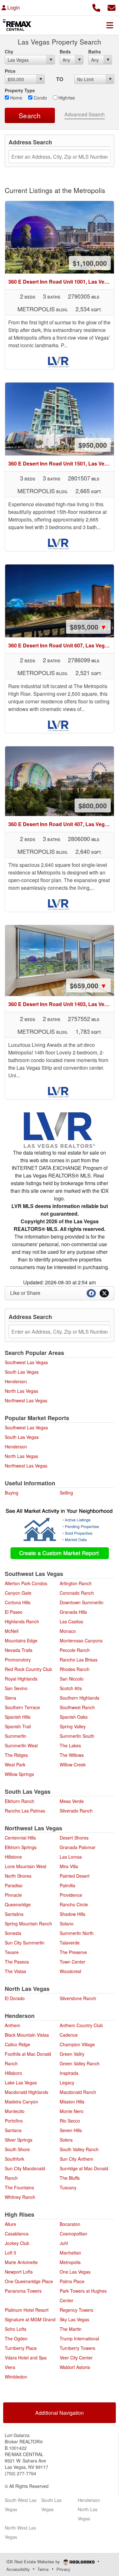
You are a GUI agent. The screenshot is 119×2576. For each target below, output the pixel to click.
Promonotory (18, 1660)
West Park (15, 1765)
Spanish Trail (18, 1726)
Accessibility (18, 2569)
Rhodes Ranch (75, 1669)
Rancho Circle (74, 1904)
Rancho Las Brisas (79, 1660)
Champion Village (77, 2044)
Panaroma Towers (23, 2291)
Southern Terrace (22, 1707)
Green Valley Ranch (80, 2063)
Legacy (67, 2082)
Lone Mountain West (26, 1866)
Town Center (73, 1962)
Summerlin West (21, 1745)
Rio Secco (70, 2121)
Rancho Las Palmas (25, 1811)
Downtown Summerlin (82, 1602)
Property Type (20, 90)
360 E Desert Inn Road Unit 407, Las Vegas (61, 824)
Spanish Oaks (74, 1717)
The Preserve (73, 1952)
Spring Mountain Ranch (28, 1923)
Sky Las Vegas (74, 2319)
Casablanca (17, 2234)
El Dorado (15, 1998)
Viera (10, 2367)
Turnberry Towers (77, 2348)
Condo (40, 98)
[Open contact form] (112, 7)
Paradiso (14, 1885)
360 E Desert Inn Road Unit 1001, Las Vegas (61, 282)
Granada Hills (73, 1612)
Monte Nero (72, 2111)
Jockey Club (17, 2243)
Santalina (14, 1914)
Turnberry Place (21, 2348)
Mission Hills (72, 2102)
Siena (10, 1698)
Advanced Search (85, 114)
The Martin (71, 2329)
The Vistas (15, 1971)
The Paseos (17, 1962)
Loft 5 (10, 2253)
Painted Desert (75, 1876)
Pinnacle (13, 1895)
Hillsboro (13, 2073)
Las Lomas (71, 1857)
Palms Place (72, 2281)
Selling (66, 1493)
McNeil (12, 1631)
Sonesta (13, 1933)
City (9, 52)
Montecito (15, 2111)
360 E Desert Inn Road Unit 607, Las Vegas (61, 645)
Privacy (63, 2569)
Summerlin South (77, 1736)
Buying (12, 1493)
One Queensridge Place (29, 2281)
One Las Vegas (75, 2272)
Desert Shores (74, 1838)
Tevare (12, 1952)
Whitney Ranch (20, 2197)
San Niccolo (72, 1679)
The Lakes (70, 1745)
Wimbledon (16, 2377)
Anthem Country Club (81, 2025)
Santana (13, 2130)
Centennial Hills (20, 1838)
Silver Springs (19, 2140)
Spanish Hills (18, 1717)
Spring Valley (73, 1726)
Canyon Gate (18, 1593)
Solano (67, 1923)
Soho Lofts (16, 2329)
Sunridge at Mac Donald (84, 2168)
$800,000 (93, 805)
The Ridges (16, 1755)
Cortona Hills (18, 1602)
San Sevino (16, 1688)
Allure (10, 2224)
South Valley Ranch (79, 2149)
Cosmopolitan (73, 2234)
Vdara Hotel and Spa (26, 2358)
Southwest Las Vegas (26, 1362)
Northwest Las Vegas (26, 1400)
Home (16, 98)
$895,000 (88, 627)
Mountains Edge (21, 1640)
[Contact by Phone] (96, 7)
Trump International (79, 2338)
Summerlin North (77, 1933)
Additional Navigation (60, 2413)
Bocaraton (70, 2224)
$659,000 (88, 985)
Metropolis (70, 2262)
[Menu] (110, 25)
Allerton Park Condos (26, 1583)
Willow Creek (73, 1765)
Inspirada (69, 2073)
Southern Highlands (79, 1698)
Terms (43, 2569)
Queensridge (18, 1904)
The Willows (72, 1755)
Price (10, 71)
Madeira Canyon (21, 2102)
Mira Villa (69, 1866)
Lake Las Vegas (21, 2082)
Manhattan (70, 2253)
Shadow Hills (73, 1914)
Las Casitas (71, 1621)
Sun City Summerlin (25, 1943)
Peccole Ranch (75, 1650)
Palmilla (67, 1885)
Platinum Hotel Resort (27, 2310)
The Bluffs (70, 2178)
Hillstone (13, 1857)
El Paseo (14, 1612)
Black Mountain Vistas (27, 2035)
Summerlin (16, 1736)
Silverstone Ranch (78, 1998)
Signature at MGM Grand (30, 2319)
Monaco (68, 1631)
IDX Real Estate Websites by (34, 2562)
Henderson (16, 1381)
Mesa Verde (72, 1801)
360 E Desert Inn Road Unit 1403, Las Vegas (61, 1004)
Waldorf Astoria (75, 2367)
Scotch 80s (71, 1688)
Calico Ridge (17, 2044)
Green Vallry (72, 2054)
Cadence (69, 2035)
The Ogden (16, 2338)
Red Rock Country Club (28, 1669)
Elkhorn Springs (21, 1847)
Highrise (66, 98)
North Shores (18, 1876)
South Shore (17, 2149)
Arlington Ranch (76, 1583)
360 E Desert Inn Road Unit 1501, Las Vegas (61, 463)
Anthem (13, 2025)
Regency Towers (76, 2310)
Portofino (14, 2121)
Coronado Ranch (77, 1593)
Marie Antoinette (21, 2262)
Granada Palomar (78, 1847)
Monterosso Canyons (81, 1640)
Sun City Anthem (76, 2159)
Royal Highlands (21, 1679)
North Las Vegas (21, 1391)
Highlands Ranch (22, 1621)
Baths (95, 52)
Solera (66, 2140)
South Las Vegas (22, 1372)
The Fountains (19, 2187)
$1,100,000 (90, 263)
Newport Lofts (19, 2272)
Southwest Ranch (77, 1707)
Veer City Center (76, 2358)
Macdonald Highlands (26, 2092)
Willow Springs (19, 1774)
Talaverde (70, 1943)
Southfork (14, 2159)
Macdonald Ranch (78, 2092)
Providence (71, 1895)
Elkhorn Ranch (20, 1801)
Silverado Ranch (76, 1811)
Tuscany (68, 2187)
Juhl (64, 2243)
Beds (65, 52)
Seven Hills (71, 2130)
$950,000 (93, 445)
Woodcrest (70, 1971)
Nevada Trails (19, 1650)
